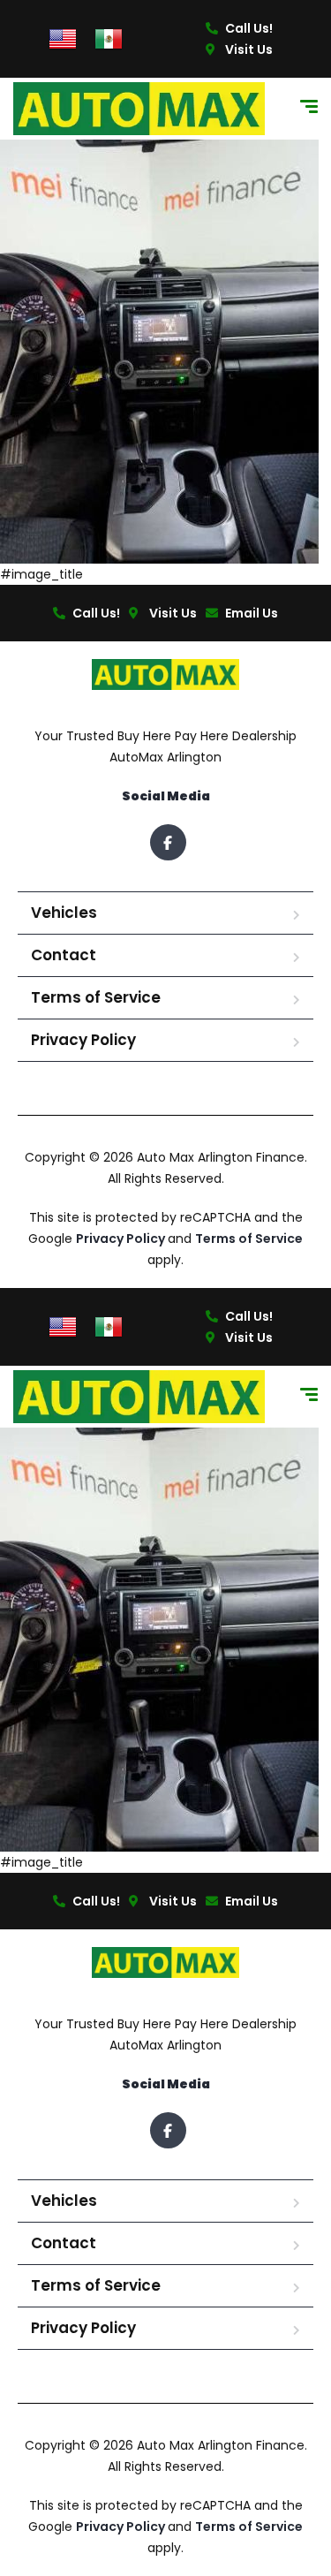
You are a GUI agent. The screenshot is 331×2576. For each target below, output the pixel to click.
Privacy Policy (83, 1040)
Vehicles (64, 913)
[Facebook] (168, 842)
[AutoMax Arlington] (139, 109)
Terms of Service (96, 997)
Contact (64, 955)
